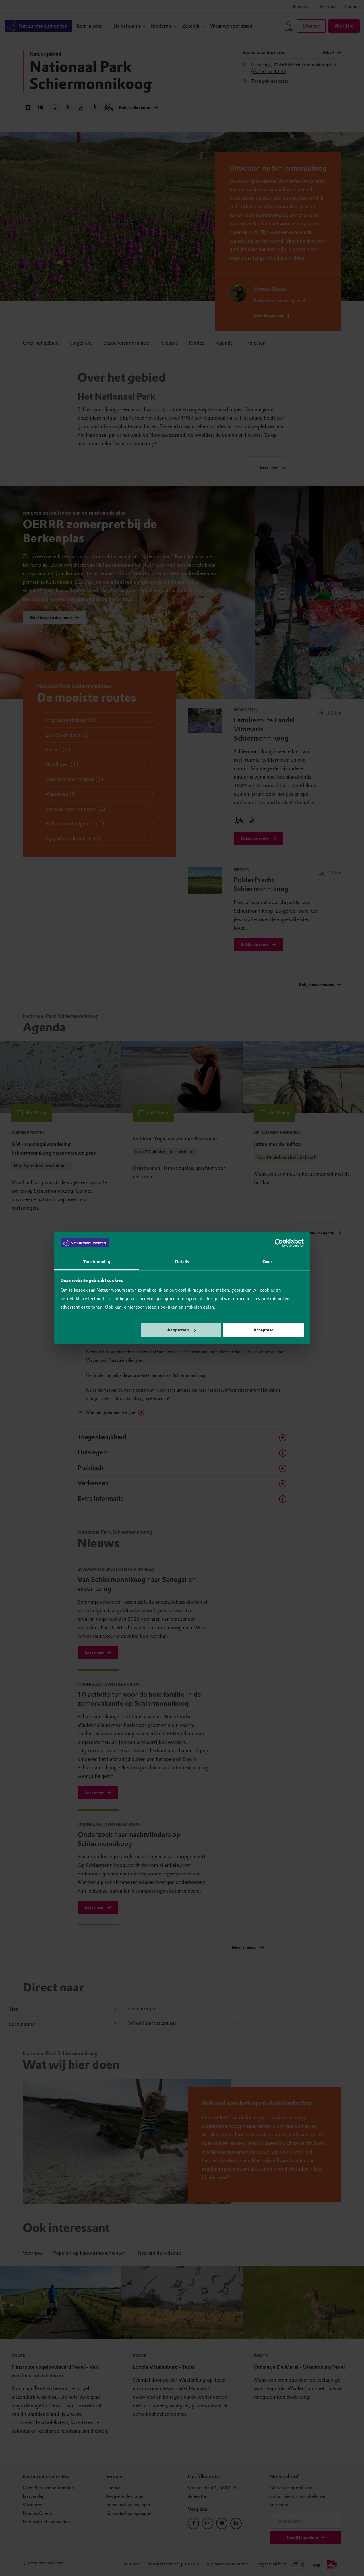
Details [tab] (182, 1262)
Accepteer (263, 1330)
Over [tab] (267, 1262)
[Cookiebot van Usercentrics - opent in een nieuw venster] (279, 1243)
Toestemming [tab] (97, 1262)
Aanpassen (178, 1330)
